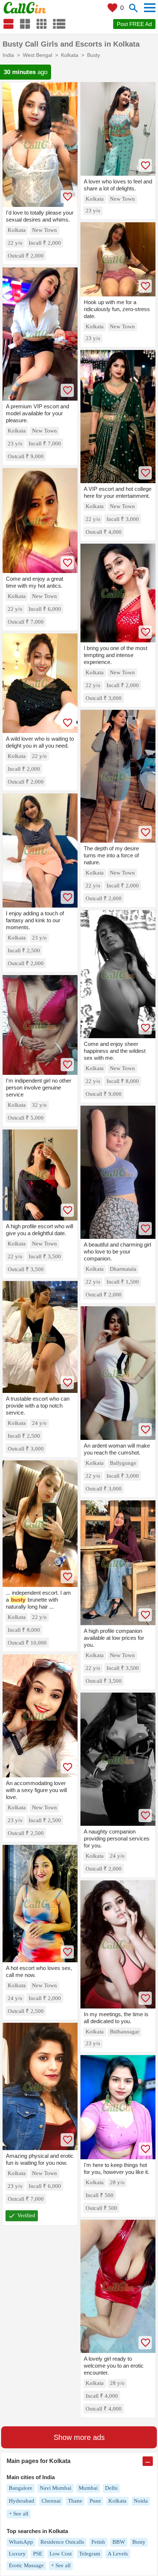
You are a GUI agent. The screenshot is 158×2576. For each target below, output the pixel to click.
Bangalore (21, 2488)
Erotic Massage (26, 2565)
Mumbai (88, 2488)
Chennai (51, 2501)
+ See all (19, 2514)
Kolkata (117, 2501)
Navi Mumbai (55, 2488)
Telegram (90, 2554)
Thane (75, 2501)
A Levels (118, 2554)
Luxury (17, 2554)
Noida (141, 2501)
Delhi (111, 2488)
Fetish (98, 2542)
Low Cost (61, 2554)
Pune (95, 2501)
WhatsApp (21, 2542)
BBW (119, 2542)
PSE (38, 2554)
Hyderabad (21, 2501)
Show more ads (79, 2437)
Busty (139, 2542)
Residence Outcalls (62, 2542)
